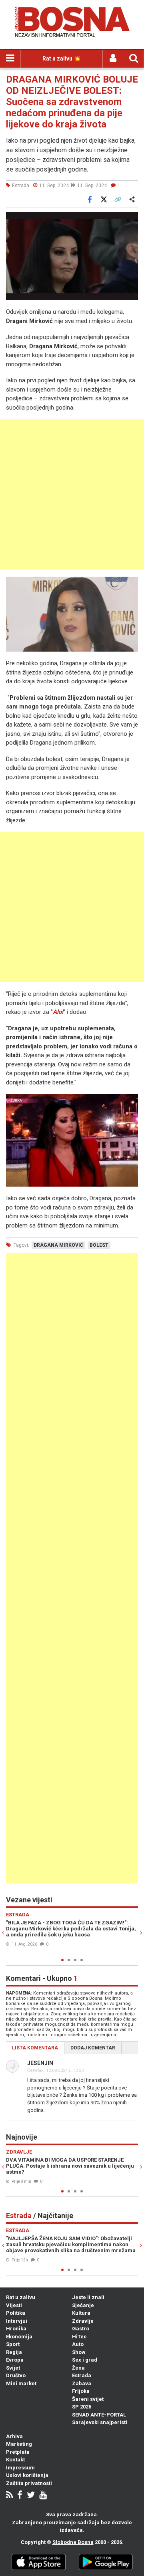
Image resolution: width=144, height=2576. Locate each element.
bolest (99, 1245)
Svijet (13, 2368)
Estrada (82, 2375)
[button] (131, 219)
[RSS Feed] (9, 2496)
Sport (13, 2344)
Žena (78, 2368)
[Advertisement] (72, 494)
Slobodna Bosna (73, 2542)
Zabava (82, 2383)
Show (79, 2352)
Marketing (19, 2444)
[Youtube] (43, 2496)
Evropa (15, 2360)
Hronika (16, 2329)
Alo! (58, 1012)
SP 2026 (82, 2407)
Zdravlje (83, 2321)
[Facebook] (20, 2496)
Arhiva (14, 2436)
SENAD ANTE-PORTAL (99, 2415)
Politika (16, 2313)
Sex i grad (85, 2360)
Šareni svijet (88, 2399)
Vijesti (14, 2305)
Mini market (21, 2383)
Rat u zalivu (21, 2297)
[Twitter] (31, 2496)
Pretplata (18, 2452)
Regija (14, 2352)
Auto (78, 2344)
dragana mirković (58, 1245)
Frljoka (81, 2391)
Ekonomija (19, 2337)
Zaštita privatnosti (29, 2483)
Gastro (81, 2329)
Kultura (81, 2313)
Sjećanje (83, 2305)
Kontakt (15, 2460)
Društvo (16, 2375)
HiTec (79, 2337)
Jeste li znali (88, 2297)
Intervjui (17, 2321)
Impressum (20, 2468)
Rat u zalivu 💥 (61, 59)
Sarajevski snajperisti (100, 2422)
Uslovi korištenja (27, 2475)
